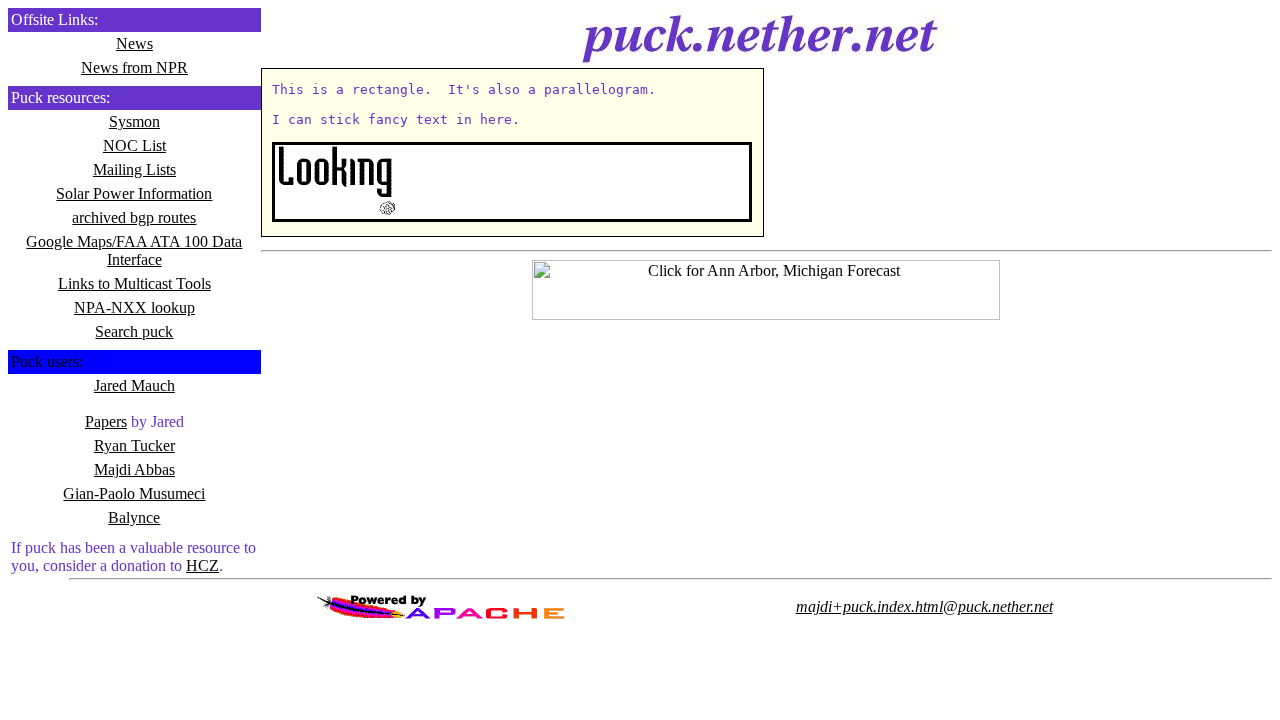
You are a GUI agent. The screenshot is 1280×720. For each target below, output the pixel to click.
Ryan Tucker (134, 445)
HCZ (202, 565)
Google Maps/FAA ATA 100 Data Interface (134, 250)
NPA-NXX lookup (134, 307)
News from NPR (134, 67)
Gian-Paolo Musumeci (134, 493)
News (134, 43)
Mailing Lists (134, 169)
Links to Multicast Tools (134, 283)
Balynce (134, 517)
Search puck (134, 331)
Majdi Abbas (134, 469)
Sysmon (134, 121)
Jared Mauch (134, 385)
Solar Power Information (134, 193)
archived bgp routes (134, 217)
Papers (106, 421)
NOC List (134, 145)
